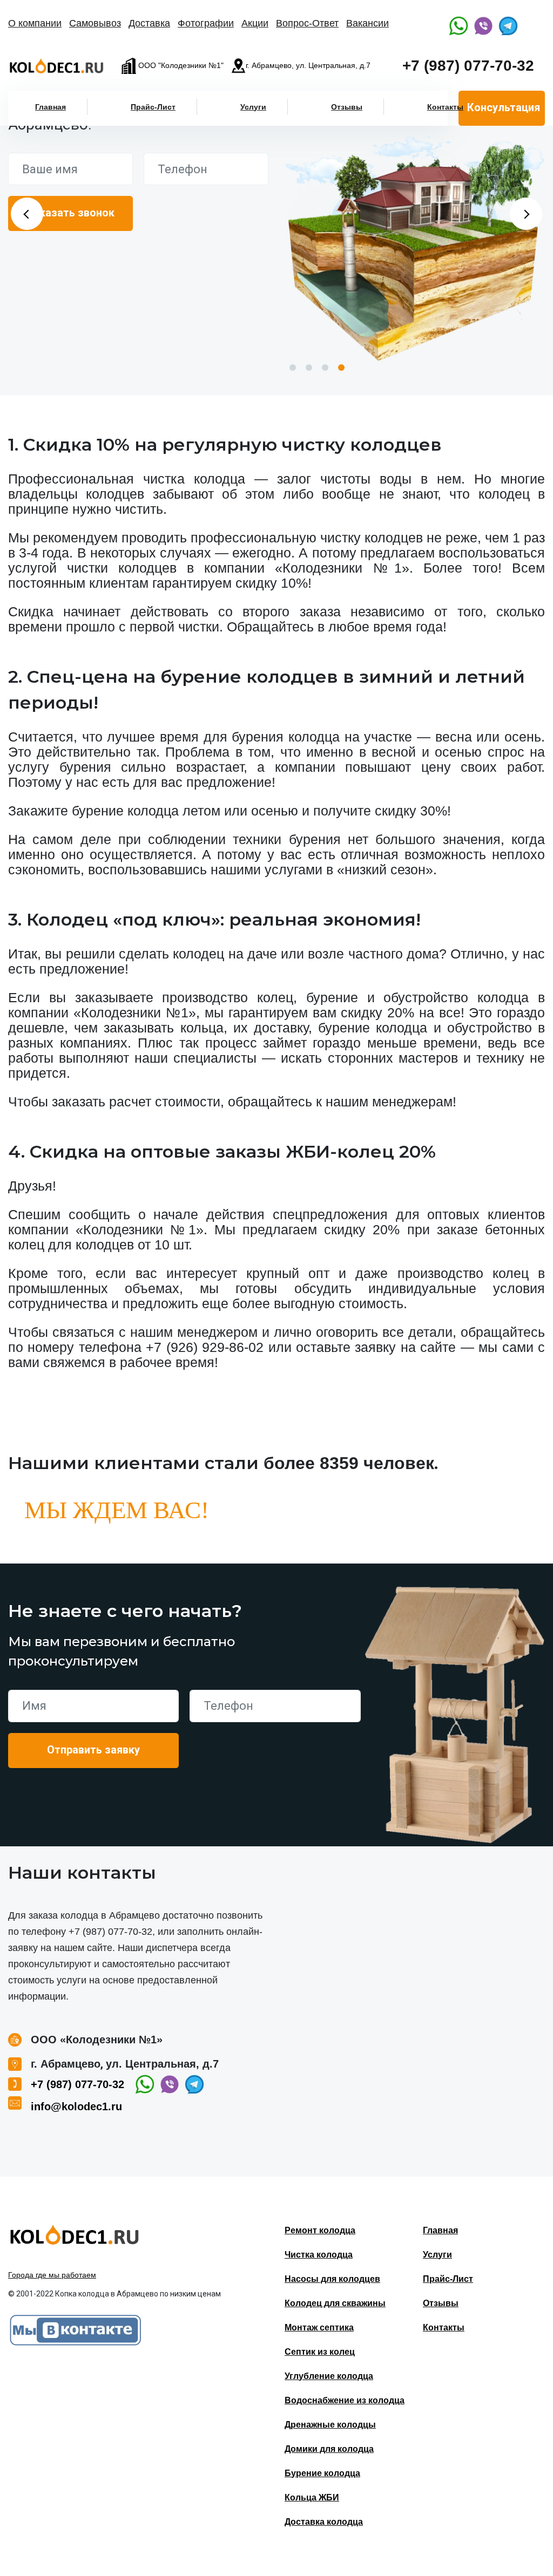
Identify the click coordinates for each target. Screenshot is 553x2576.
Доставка (149, 23)
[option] (415, 248)
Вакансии (367, 23)
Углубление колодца (329, 2376)
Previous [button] (27, 214)
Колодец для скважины (335, 2303)
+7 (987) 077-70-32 (468, 66)
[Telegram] (508, 26)
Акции (255, 23)
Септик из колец (320, 2352)
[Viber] (483, 26)
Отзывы (347, 107)
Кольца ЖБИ (312, 2497)
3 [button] (325, 368)
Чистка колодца (319, 2255)
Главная (50, 107)
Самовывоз (95, 23)
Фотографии (206, 23)
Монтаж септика (319, 2327)
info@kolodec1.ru (76, 2106)
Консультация (504, 107)
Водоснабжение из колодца (345, 2400)
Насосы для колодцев (332, 2279)
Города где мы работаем (52, 2275)
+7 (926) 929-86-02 (205, 1347)
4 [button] (341, 368)
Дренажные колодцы (330, 2425)
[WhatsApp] (458, 26)
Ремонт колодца (320, 2230)
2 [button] (309, 368)
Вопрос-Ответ (307, 23)
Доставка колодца (324, 2522)
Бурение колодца (322, 2473)
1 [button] (293, 368)
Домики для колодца (329, 2449)
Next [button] (526, 214)
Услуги (253, 107)
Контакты (445, 107)
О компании (35, 23)
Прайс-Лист (153, 107)
